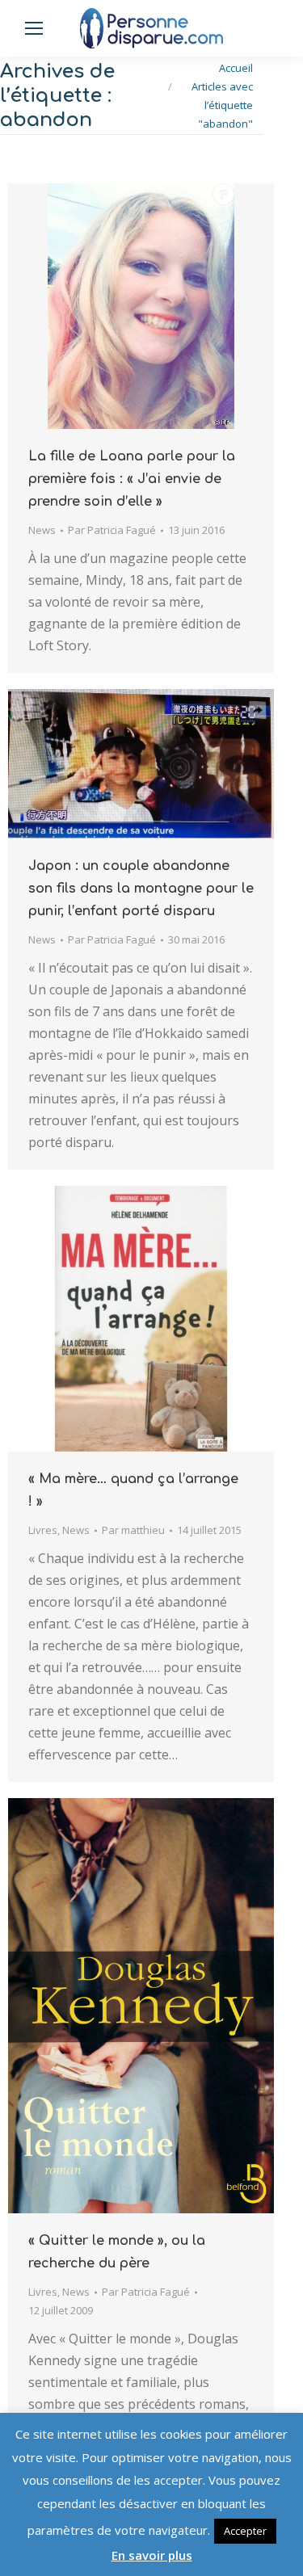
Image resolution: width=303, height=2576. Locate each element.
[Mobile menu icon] (34, 28)
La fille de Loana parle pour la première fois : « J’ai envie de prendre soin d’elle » (132, 479)
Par (112, 530)
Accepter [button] (245, 2531)
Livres (43, 1530)
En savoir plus (152, 2555)
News (42, 530)
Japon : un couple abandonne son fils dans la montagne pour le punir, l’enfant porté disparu (141, 889)
